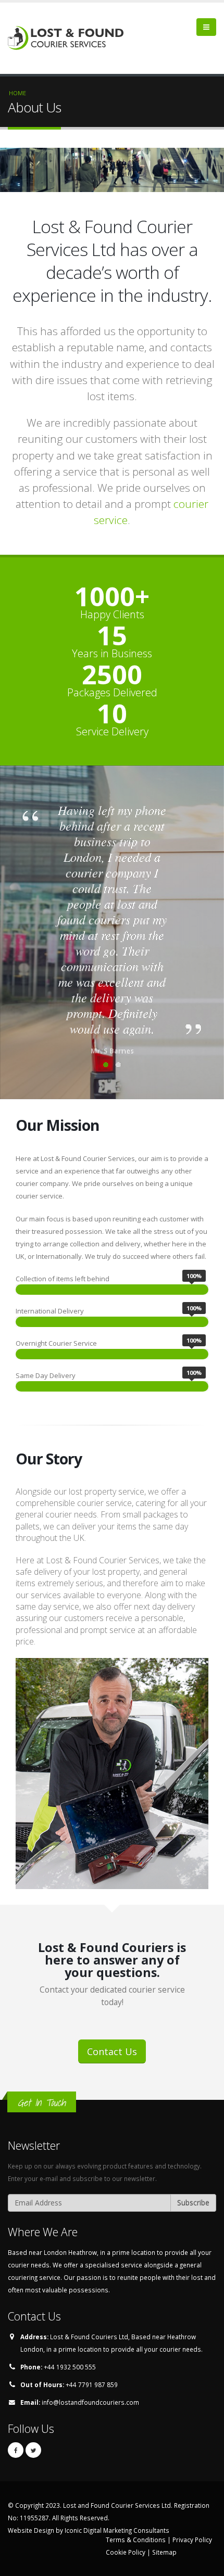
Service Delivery (112, 732)
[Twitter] (33, 2450)
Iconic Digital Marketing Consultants (117, 2530)
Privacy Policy (192, 2540)
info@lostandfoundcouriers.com (90, 2402)
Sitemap (164, 2552)
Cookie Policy (126, 2552)
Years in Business (112, 654)
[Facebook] (16, 2450)
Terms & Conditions (136, 2540)
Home (17, 93)
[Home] (70, 37)
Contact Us (112, 2051)
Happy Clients (112, 615)
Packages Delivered (112, 693)
